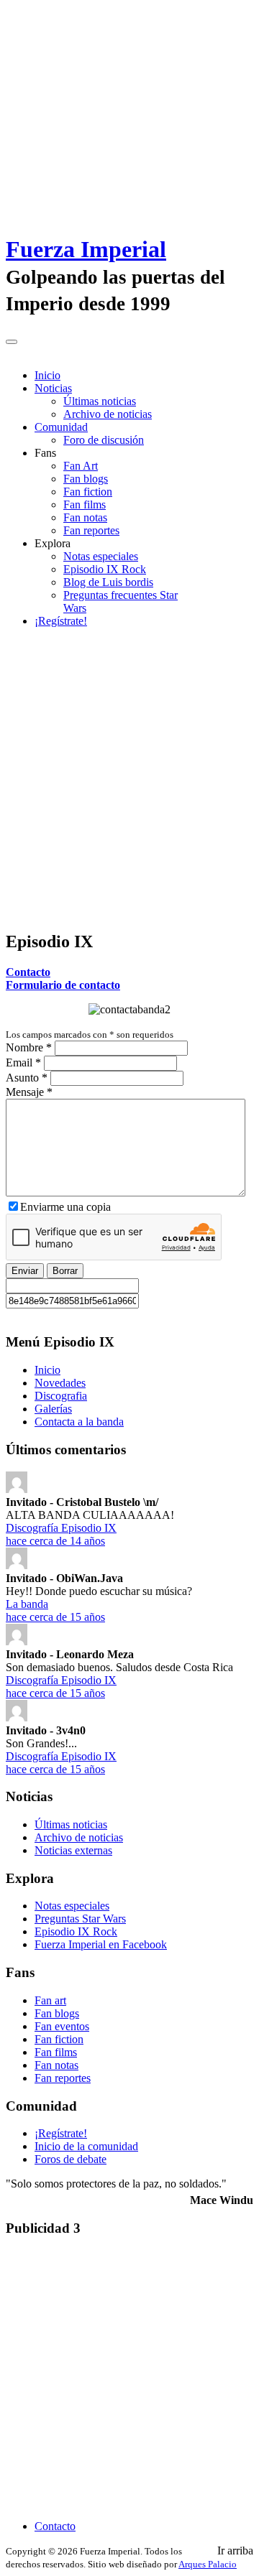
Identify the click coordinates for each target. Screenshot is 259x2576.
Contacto (28, 972)
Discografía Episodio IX (61, 1528)
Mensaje (29, 1092)
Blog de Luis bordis (108, 582)
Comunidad (61, 427)
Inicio (47, 375)
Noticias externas (73, 1850)
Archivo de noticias (108, 414)
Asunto (27, 1078)
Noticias (53, 388)
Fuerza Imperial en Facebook (101, 1944)
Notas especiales (101, 556)
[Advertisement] (129, 789)
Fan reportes (91, 530)
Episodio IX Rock (105, 569)
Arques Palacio (208, 2564)
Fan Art (81, 466)
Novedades (60, 1383)
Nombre (29, 1047)
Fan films (85, 504)
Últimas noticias (100, 401)
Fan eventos (62, 2026)
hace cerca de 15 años (55, 1617)
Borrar (65, 1271)
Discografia (61, 1396)
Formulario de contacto (63, 985)
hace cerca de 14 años (55, 1541)
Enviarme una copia (65, 1207)
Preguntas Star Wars (80, 1919)
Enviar (25, 1271)
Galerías (53, 1409)
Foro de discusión (104, 440)
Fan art (50, 2000)
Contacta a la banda (79, 1422)
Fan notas (85, 517)
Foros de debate (71, 2159)
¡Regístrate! (61, 621)
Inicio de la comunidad (86, 2146)
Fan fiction (88, 492)
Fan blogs (86, 479)
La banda (27, 1604)
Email (23, 1063)
